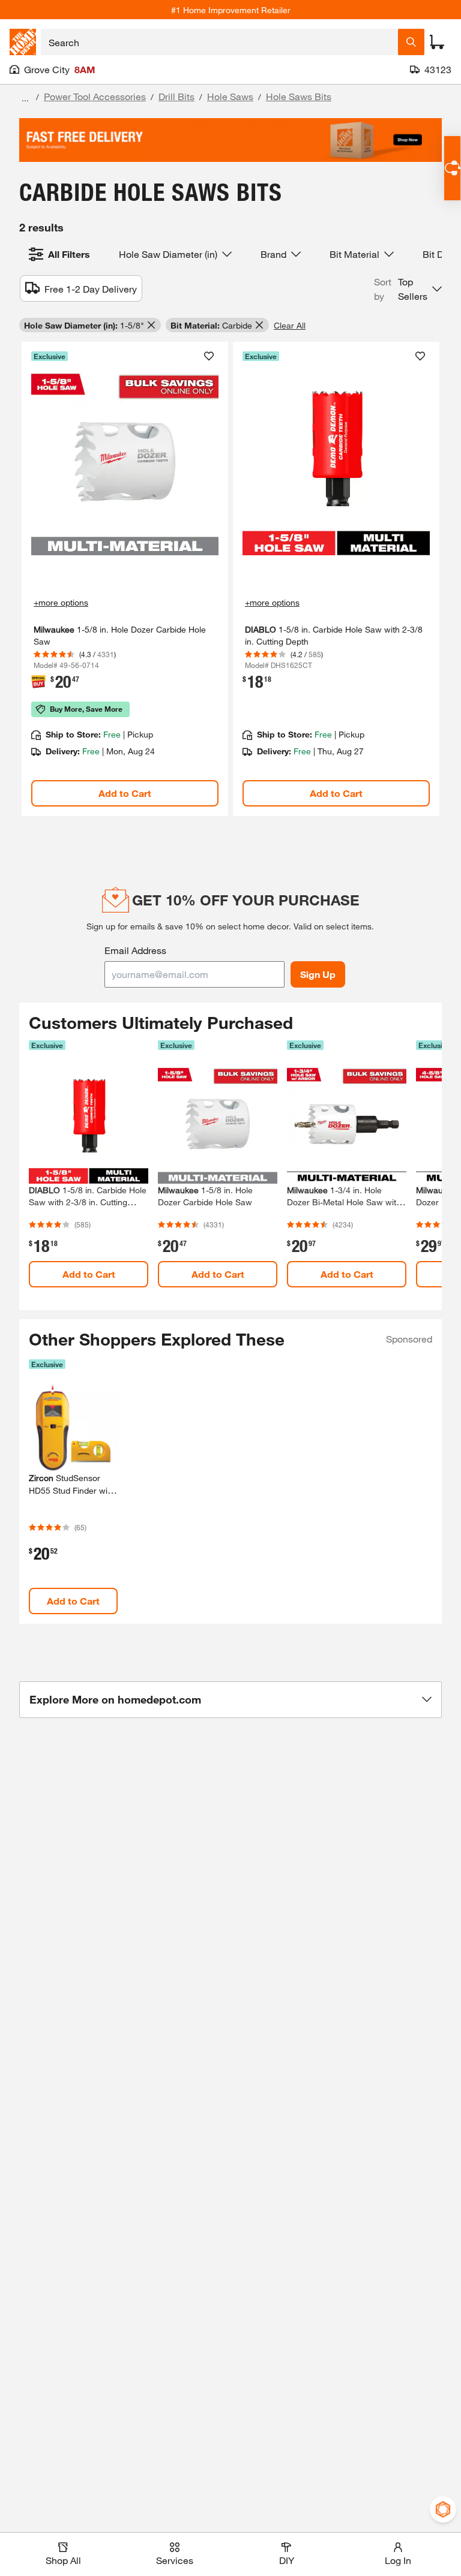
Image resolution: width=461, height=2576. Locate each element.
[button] (408, 289)
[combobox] (219, 42)
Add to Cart (125, 793)
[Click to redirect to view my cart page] (437, 42)
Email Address (135, 950)
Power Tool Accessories (95, 96)
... (25, 98)
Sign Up (318, 974)
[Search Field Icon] (411, 42)
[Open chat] (452, 168)
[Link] (125, 579)
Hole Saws (230, 96)
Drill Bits (176, 96)
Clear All (290, 325)
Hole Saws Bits (299, 96)
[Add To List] (209, 356)
